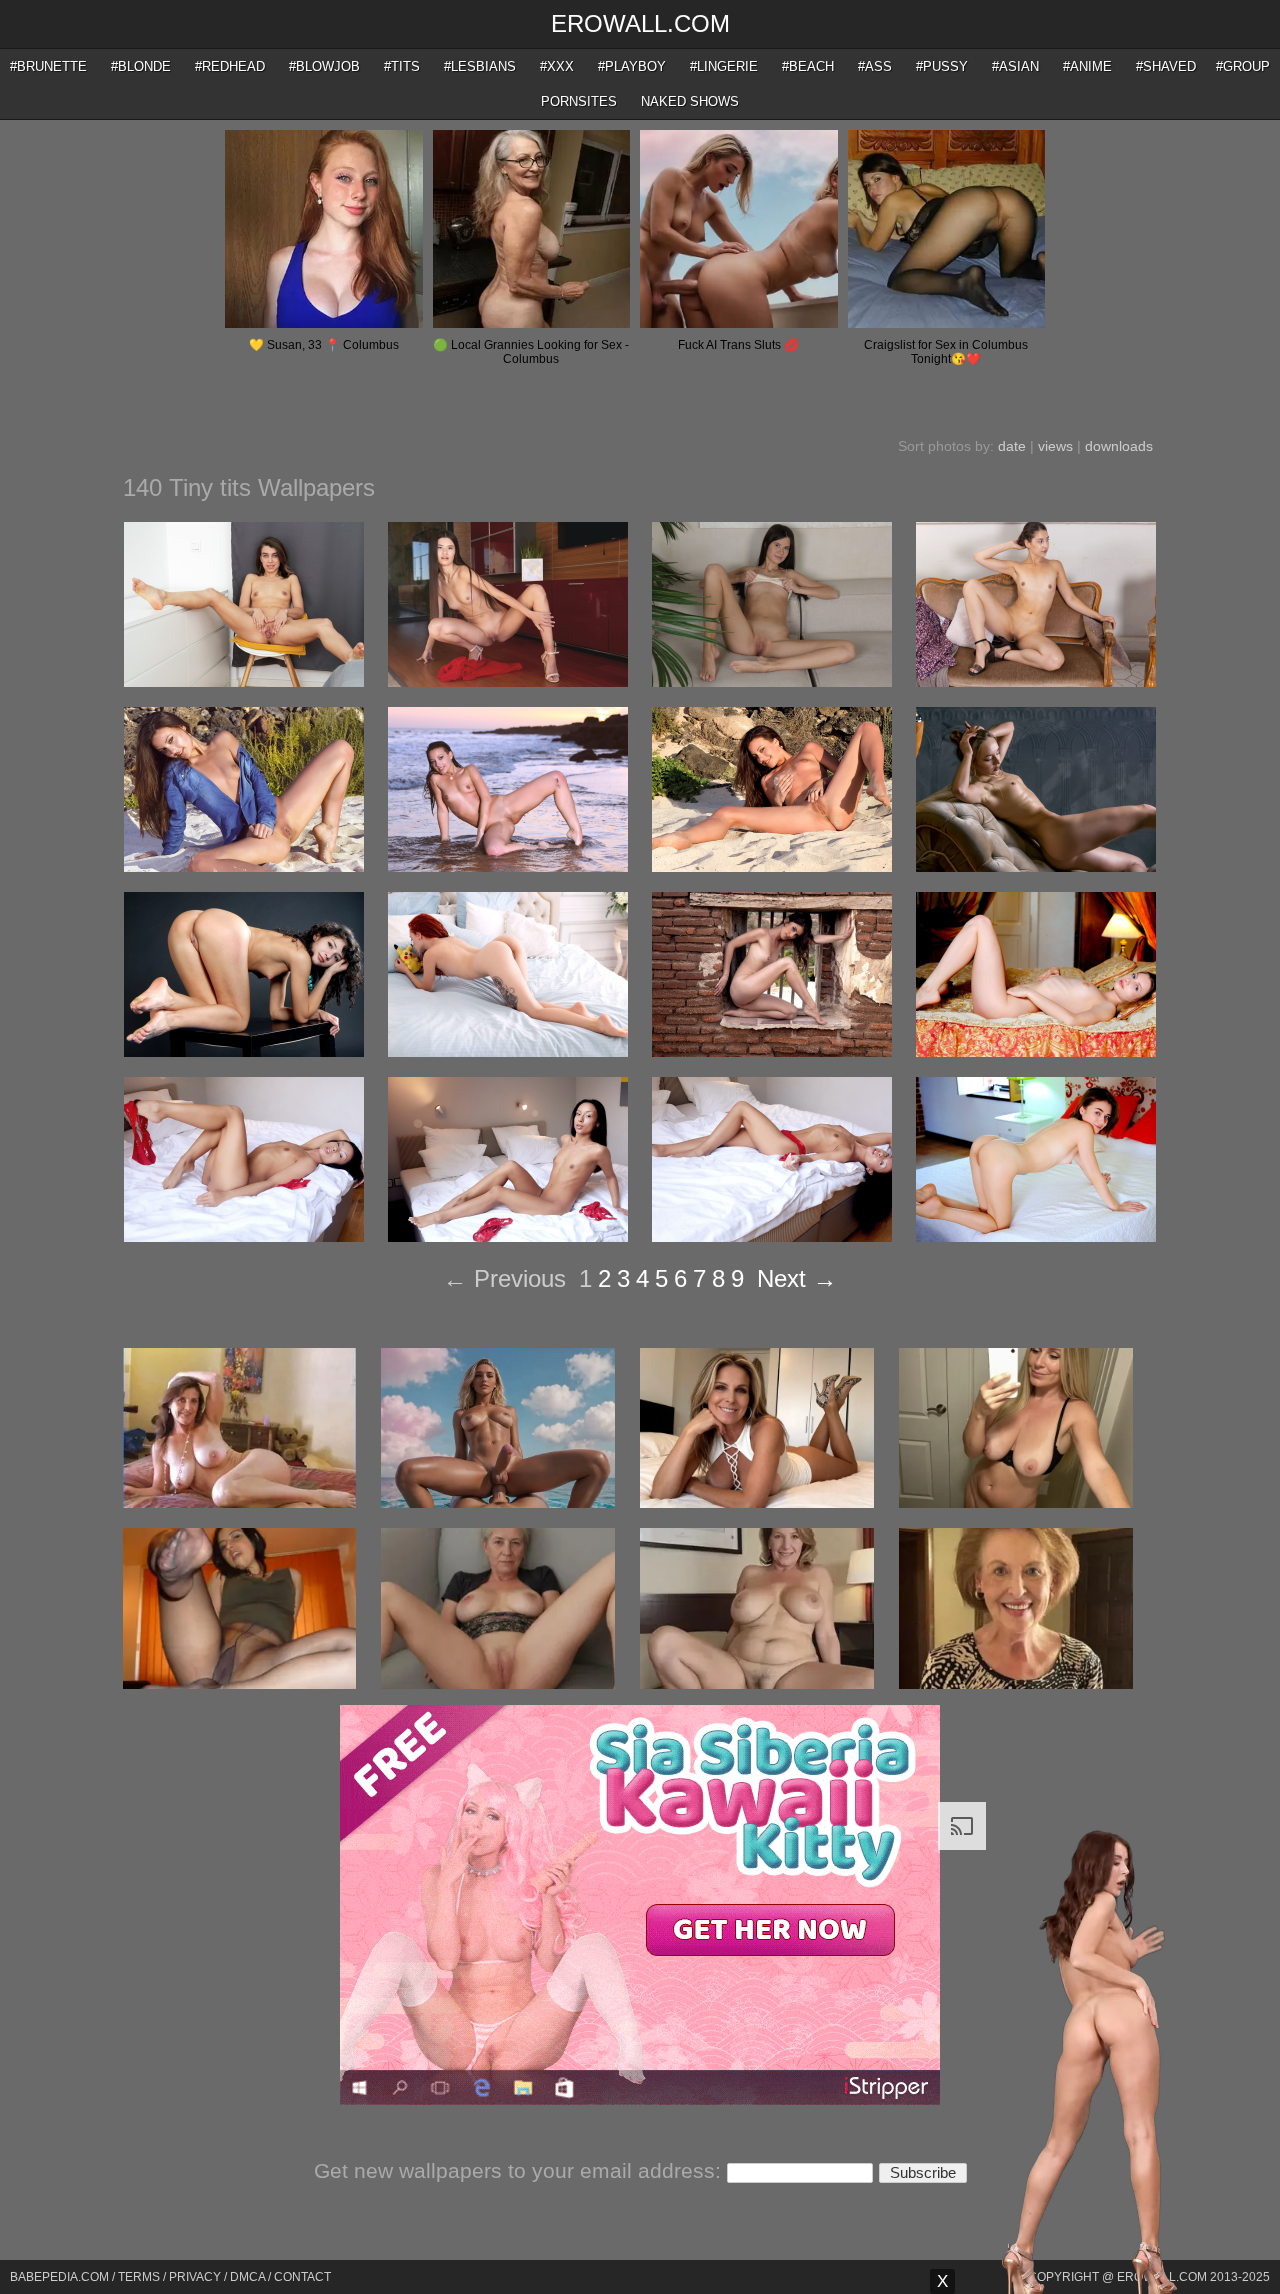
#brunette (48, 66)
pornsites (579, 101)
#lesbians (480, 66)
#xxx (557, 66)
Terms (139, 2277)
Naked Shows (690, 101)
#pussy (942, 66)
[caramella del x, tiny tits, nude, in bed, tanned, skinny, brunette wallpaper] (772, 1237)
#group (1243, 66)
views (1055, 446)
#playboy (632, 66)
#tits (402, 66)
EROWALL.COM (640, 23)
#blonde (141, 66)
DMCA (247, 2277)
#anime (1087, 66)
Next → (797, 1278)
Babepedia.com (59, 2277)
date (1012, 446)
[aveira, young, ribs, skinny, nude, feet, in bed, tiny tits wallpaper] (1036, 1052)
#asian (1015, 66)
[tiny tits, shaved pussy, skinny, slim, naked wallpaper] (1036, 682)
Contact (302, 2277)
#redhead (230, 66)
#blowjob (324, 66)
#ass (875, 66)
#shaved (1166, 66)
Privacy (195, 2277)
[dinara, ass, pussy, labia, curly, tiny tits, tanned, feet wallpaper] (244, 1052)
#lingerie (724, 66)
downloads (1119, 446)
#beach (808, 66)
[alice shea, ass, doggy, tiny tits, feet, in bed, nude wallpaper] (1036, 1237)
